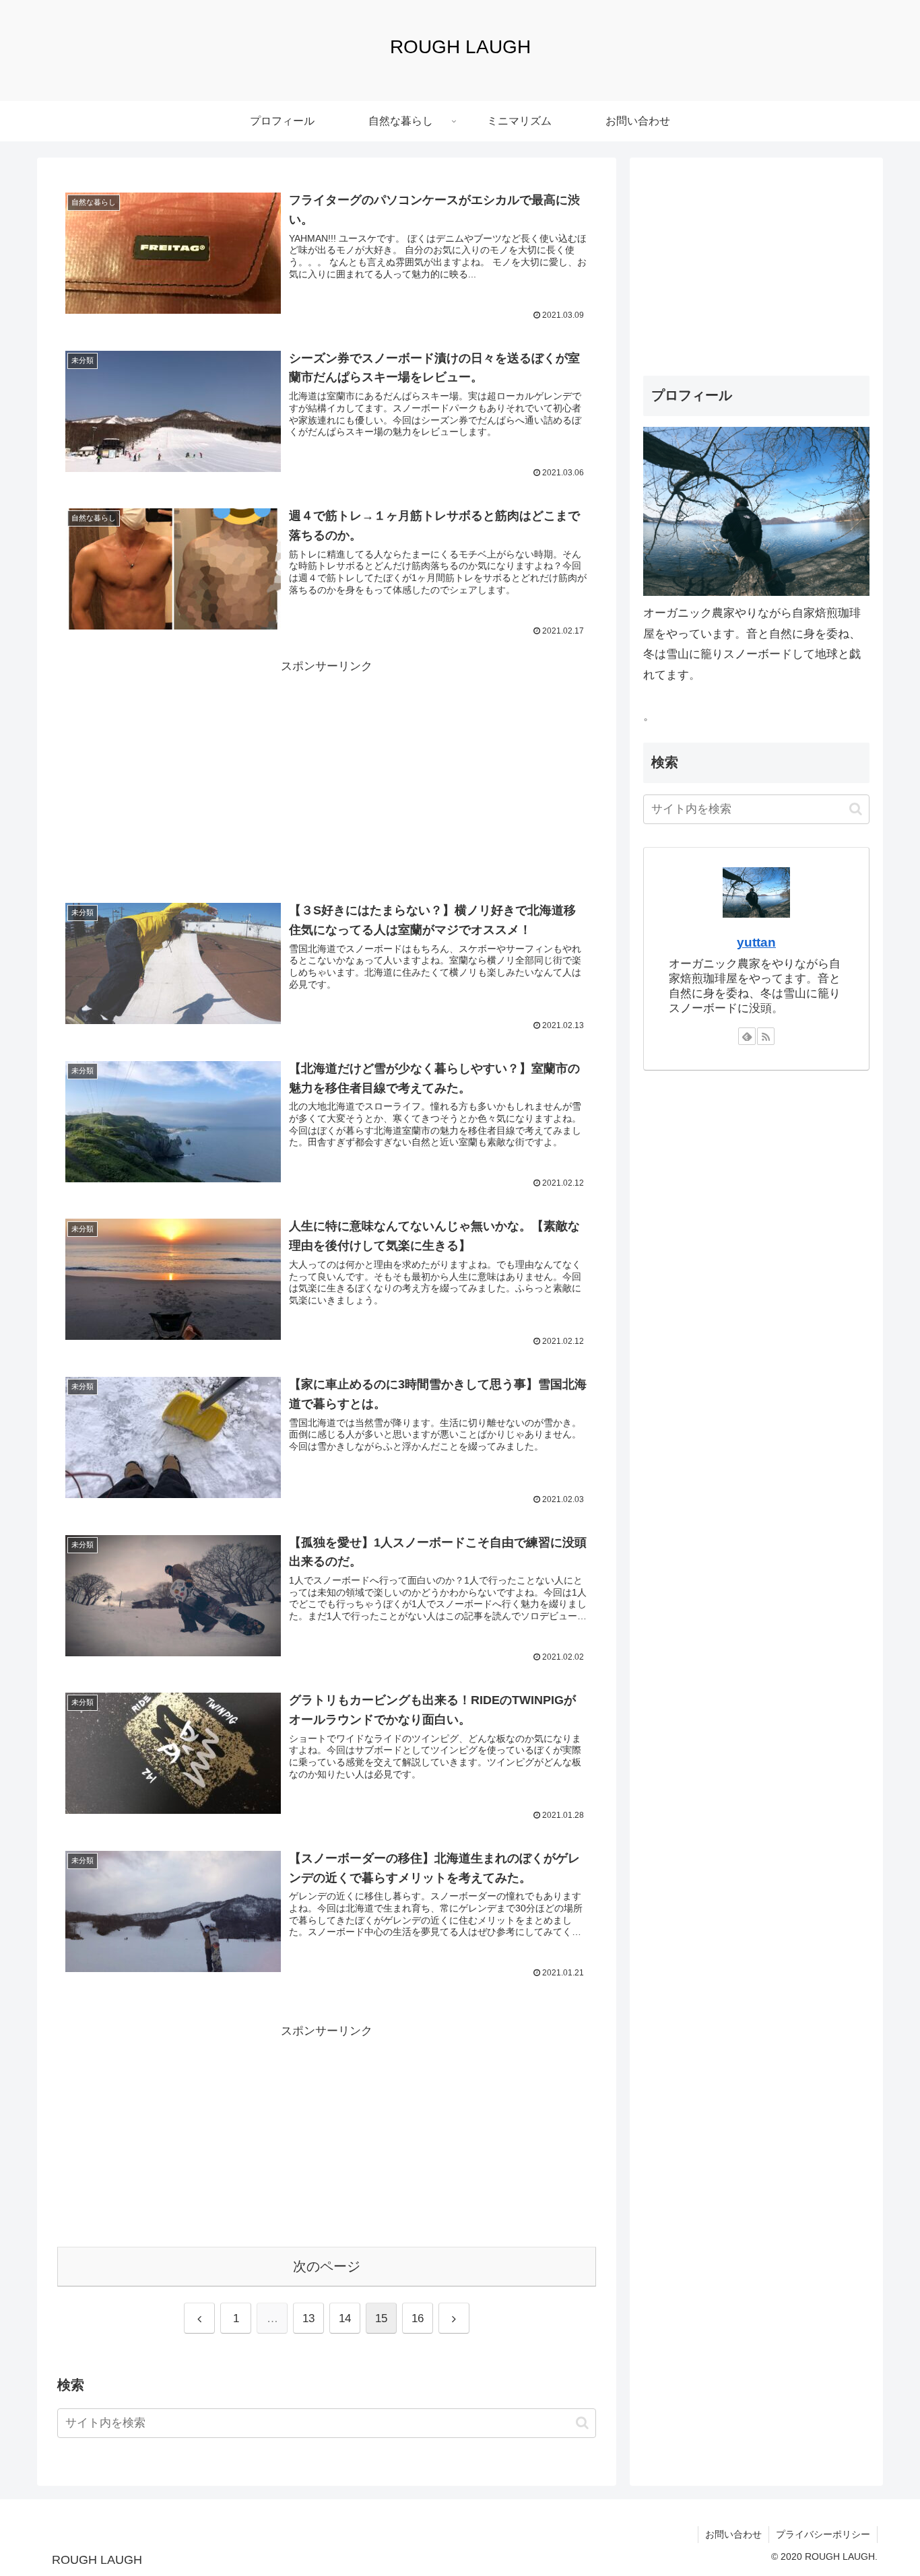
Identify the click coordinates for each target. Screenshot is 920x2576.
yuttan (756, 942)
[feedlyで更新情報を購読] (747, 1036)
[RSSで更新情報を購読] (766, 1036)
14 (345, 2318)
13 (308, 2318)
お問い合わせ (733, 2534)
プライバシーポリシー (823, 2534)
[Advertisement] (327, 771)
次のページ (327, 2266)
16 (418, 2318)
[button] (582, 2423)
